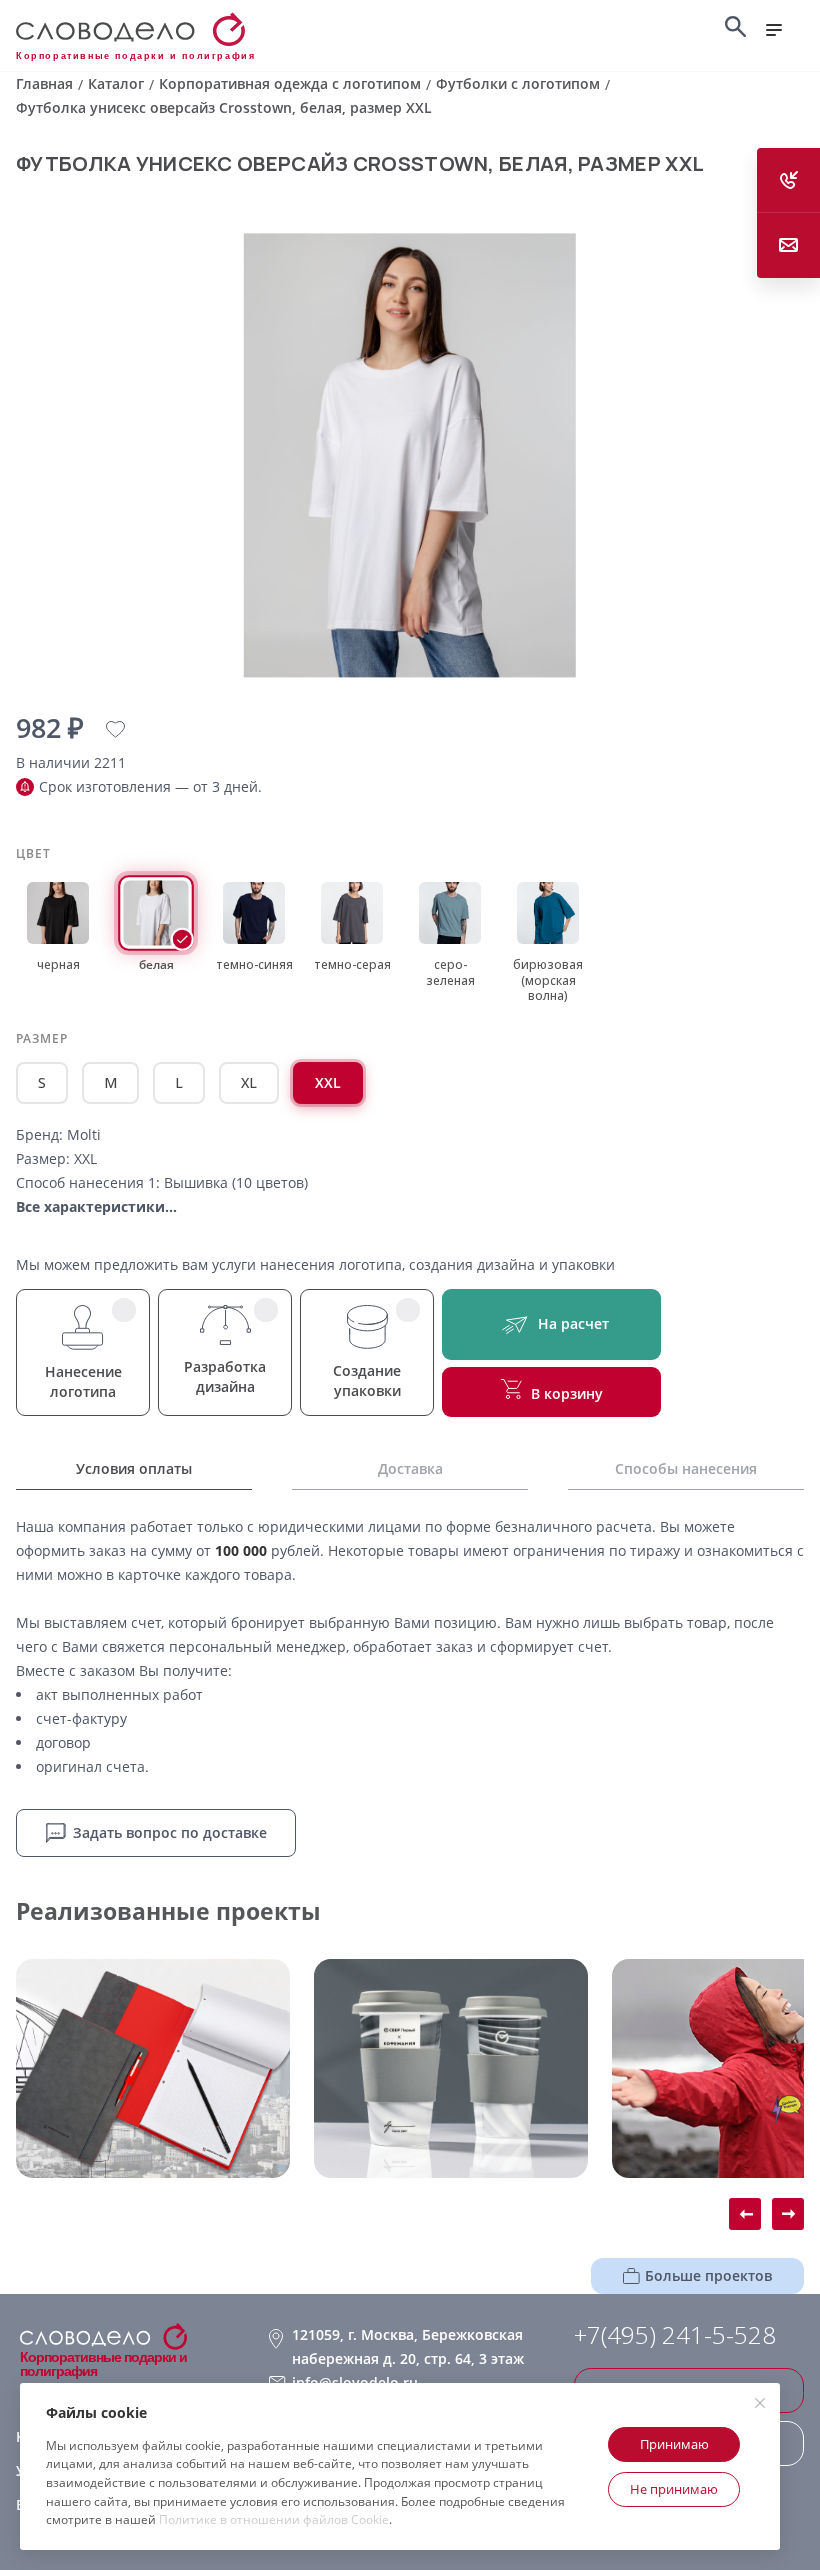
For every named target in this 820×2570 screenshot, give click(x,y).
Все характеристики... (96, 1206)
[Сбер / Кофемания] (451, 2068)
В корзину (567, 1393)
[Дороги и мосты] (153, 2068)
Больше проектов (708, 2275)
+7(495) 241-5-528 (675, 2335)
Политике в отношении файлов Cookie (274, 2519)
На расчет (573, 1323)
